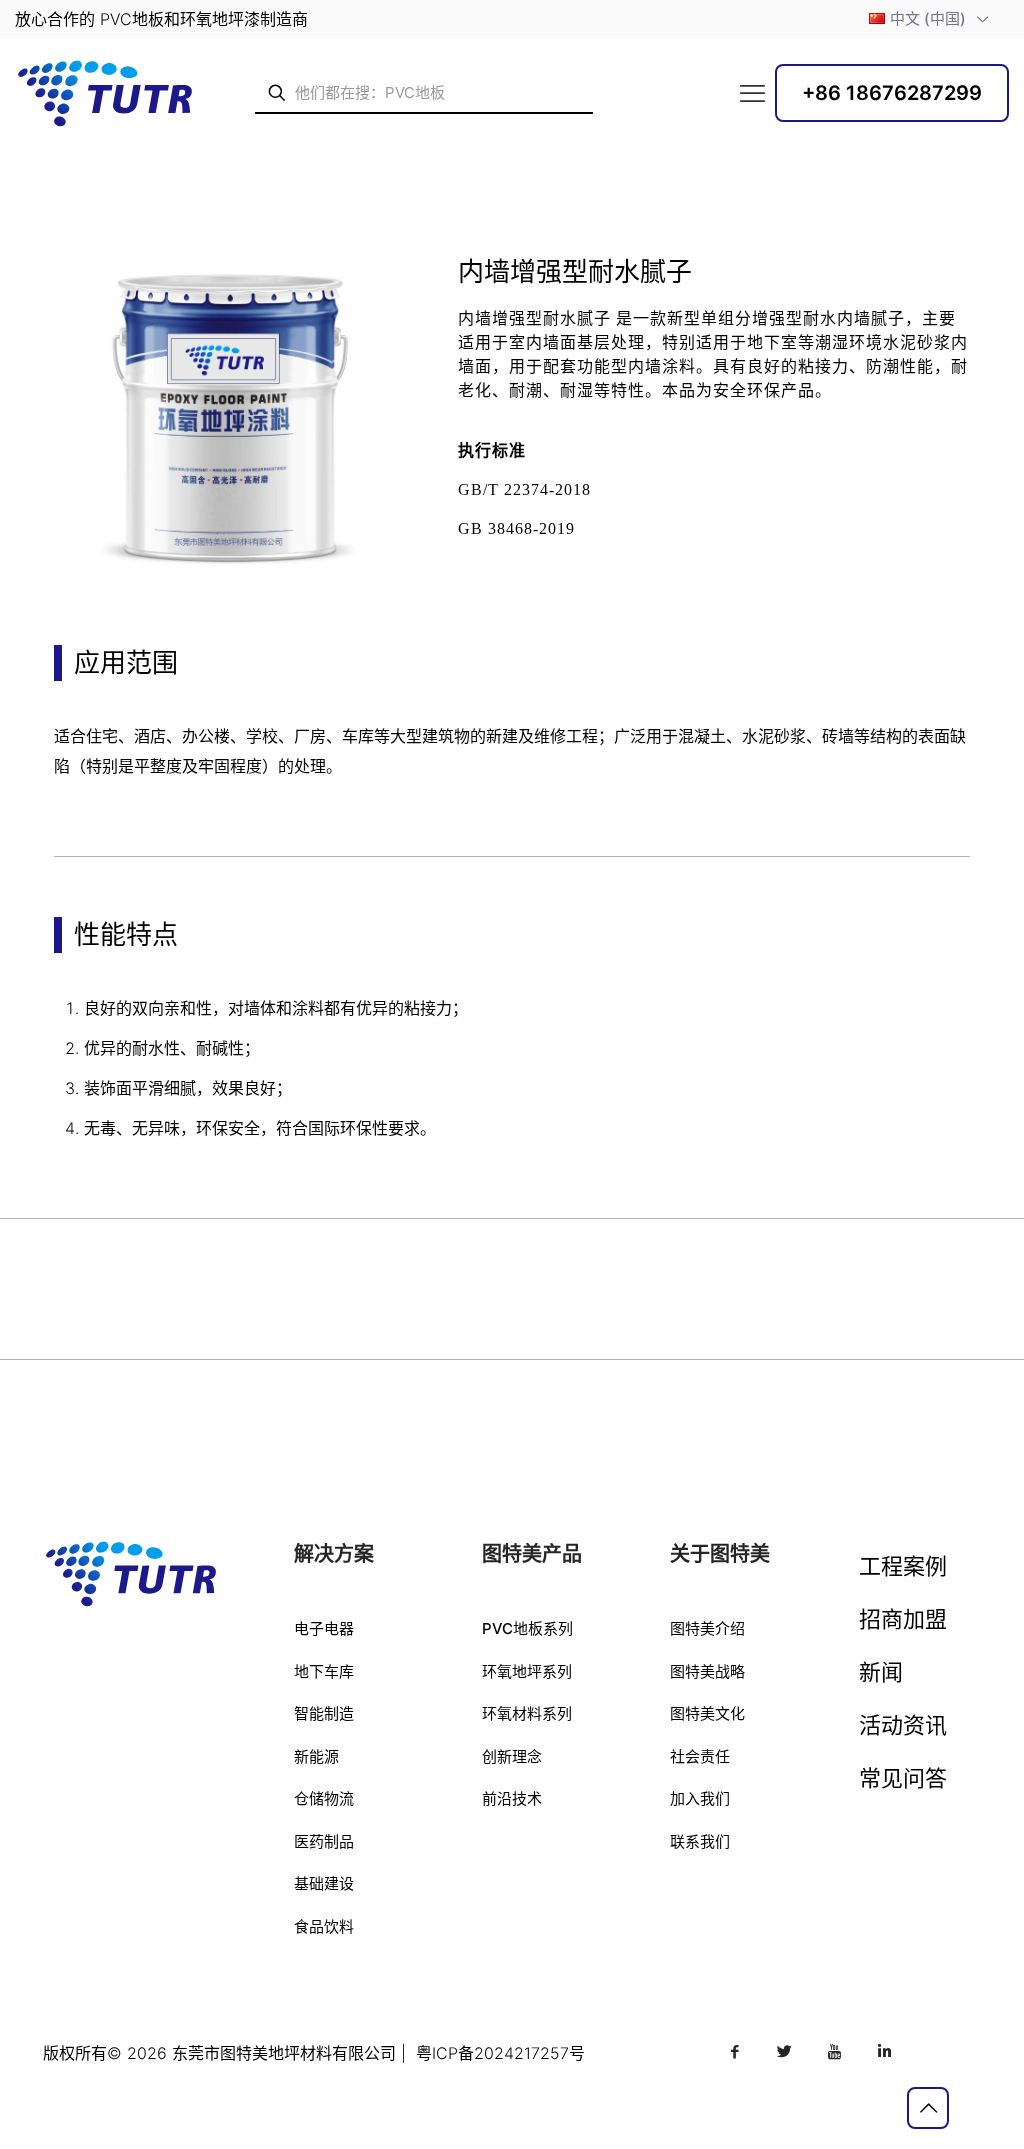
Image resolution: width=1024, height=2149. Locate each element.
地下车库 (324, 1671)
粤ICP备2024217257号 (500, 2053)
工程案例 (903, 1566)
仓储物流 (324, 1798)
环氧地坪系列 (527, 1671)
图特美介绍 (707, 1628)
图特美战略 (707, 1671)
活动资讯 (903, 1725)
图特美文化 (707, 1713)
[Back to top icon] (928, 2108)
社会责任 (700, 1756)
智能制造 (324, 1713)
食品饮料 (324, 1926)
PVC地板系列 (527, 1628)
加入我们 (700, 1798)
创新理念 (512, 1756)
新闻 (881, 1672)
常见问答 (903, 1778)
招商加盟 (903, 1619)
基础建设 (324, 1883)
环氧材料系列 (527, 1713)
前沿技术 (512, 1798)
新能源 (316, 1756)
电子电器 (324, 1628)
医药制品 (324, 1841)
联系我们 (700, 1841)
